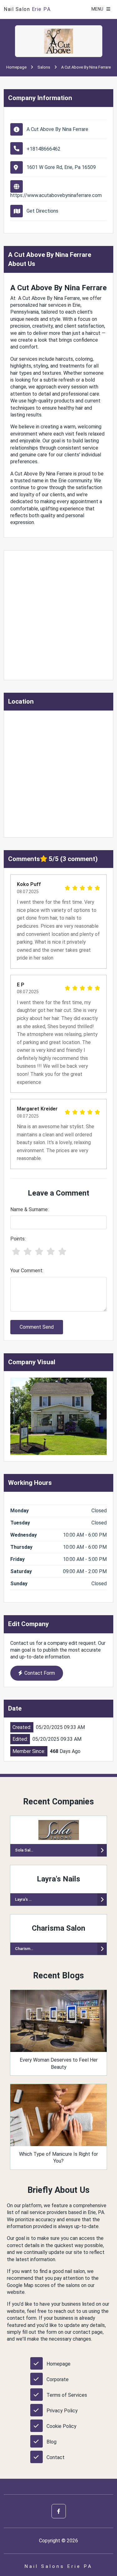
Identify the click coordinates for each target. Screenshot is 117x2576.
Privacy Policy (62, 2411)
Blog (51, 2442)
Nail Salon (27, 9)
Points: (18, 1239)
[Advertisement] (58, 615)
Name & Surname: (29, 1209)
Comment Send (37, 1327)
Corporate (58, 2379)
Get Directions (42, 211)
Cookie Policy (61, 2426)
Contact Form (40, 1673)
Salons (44, 67)
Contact (56, 2457)
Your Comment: (27, 1271)
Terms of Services (67, 2395)
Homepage (16, 67)
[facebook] (59, 2511)
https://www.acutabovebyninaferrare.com (56, 195)
